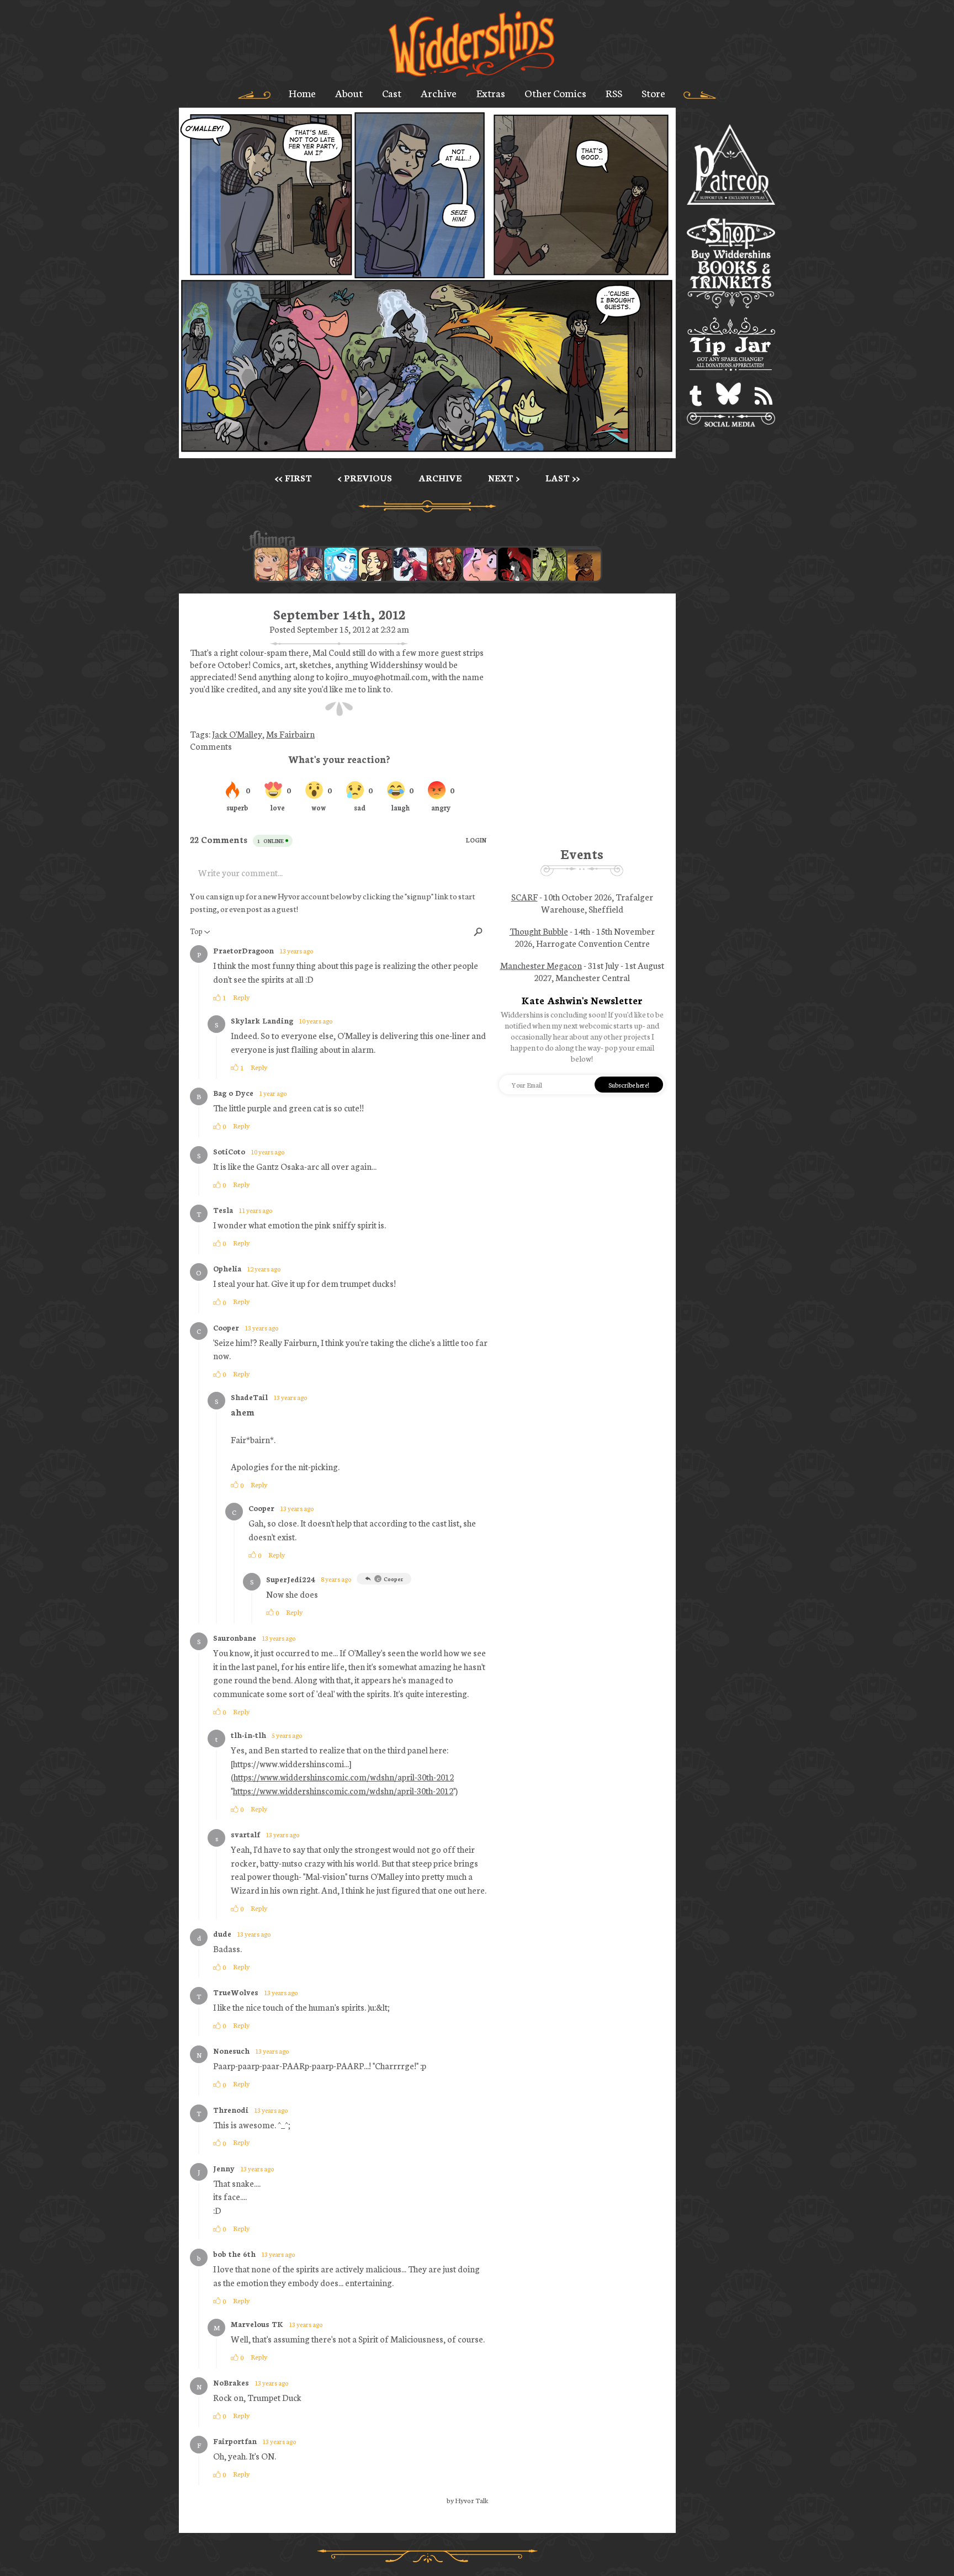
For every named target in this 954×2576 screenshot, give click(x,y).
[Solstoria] (271, 564)
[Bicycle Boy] (445, 564)
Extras (491, 93)
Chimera (421, 541)
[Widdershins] (471, 45)
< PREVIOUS (365, 478)
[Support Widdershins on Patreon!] (731, 165)
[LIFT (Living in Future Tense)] (306, 564)
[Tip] (731, 346)
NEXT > (504, 478)
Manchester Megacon (541, 965)
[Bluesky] (728, 396)
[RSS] (764, 396)
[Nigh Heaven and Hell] (515, 564)
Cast (392, 93)
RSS (614, 93)
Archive (439, 93)
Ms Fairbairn (290, 734)
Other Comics (555, 93)
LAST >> (563, 478)
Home (302, 93)
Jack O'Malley (237, 734)
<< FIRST (293, 478)
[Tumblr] (696, 396)
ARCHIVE (440, 478)
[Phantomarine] (341, 564)
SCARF (524, 897)
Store (653, 93)
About (349, 93)
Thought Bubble (539, 931)
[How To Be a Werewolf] (410, 564)
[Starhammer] (480, 564)
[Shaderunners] (549, 564)
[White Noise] (584, 564)
